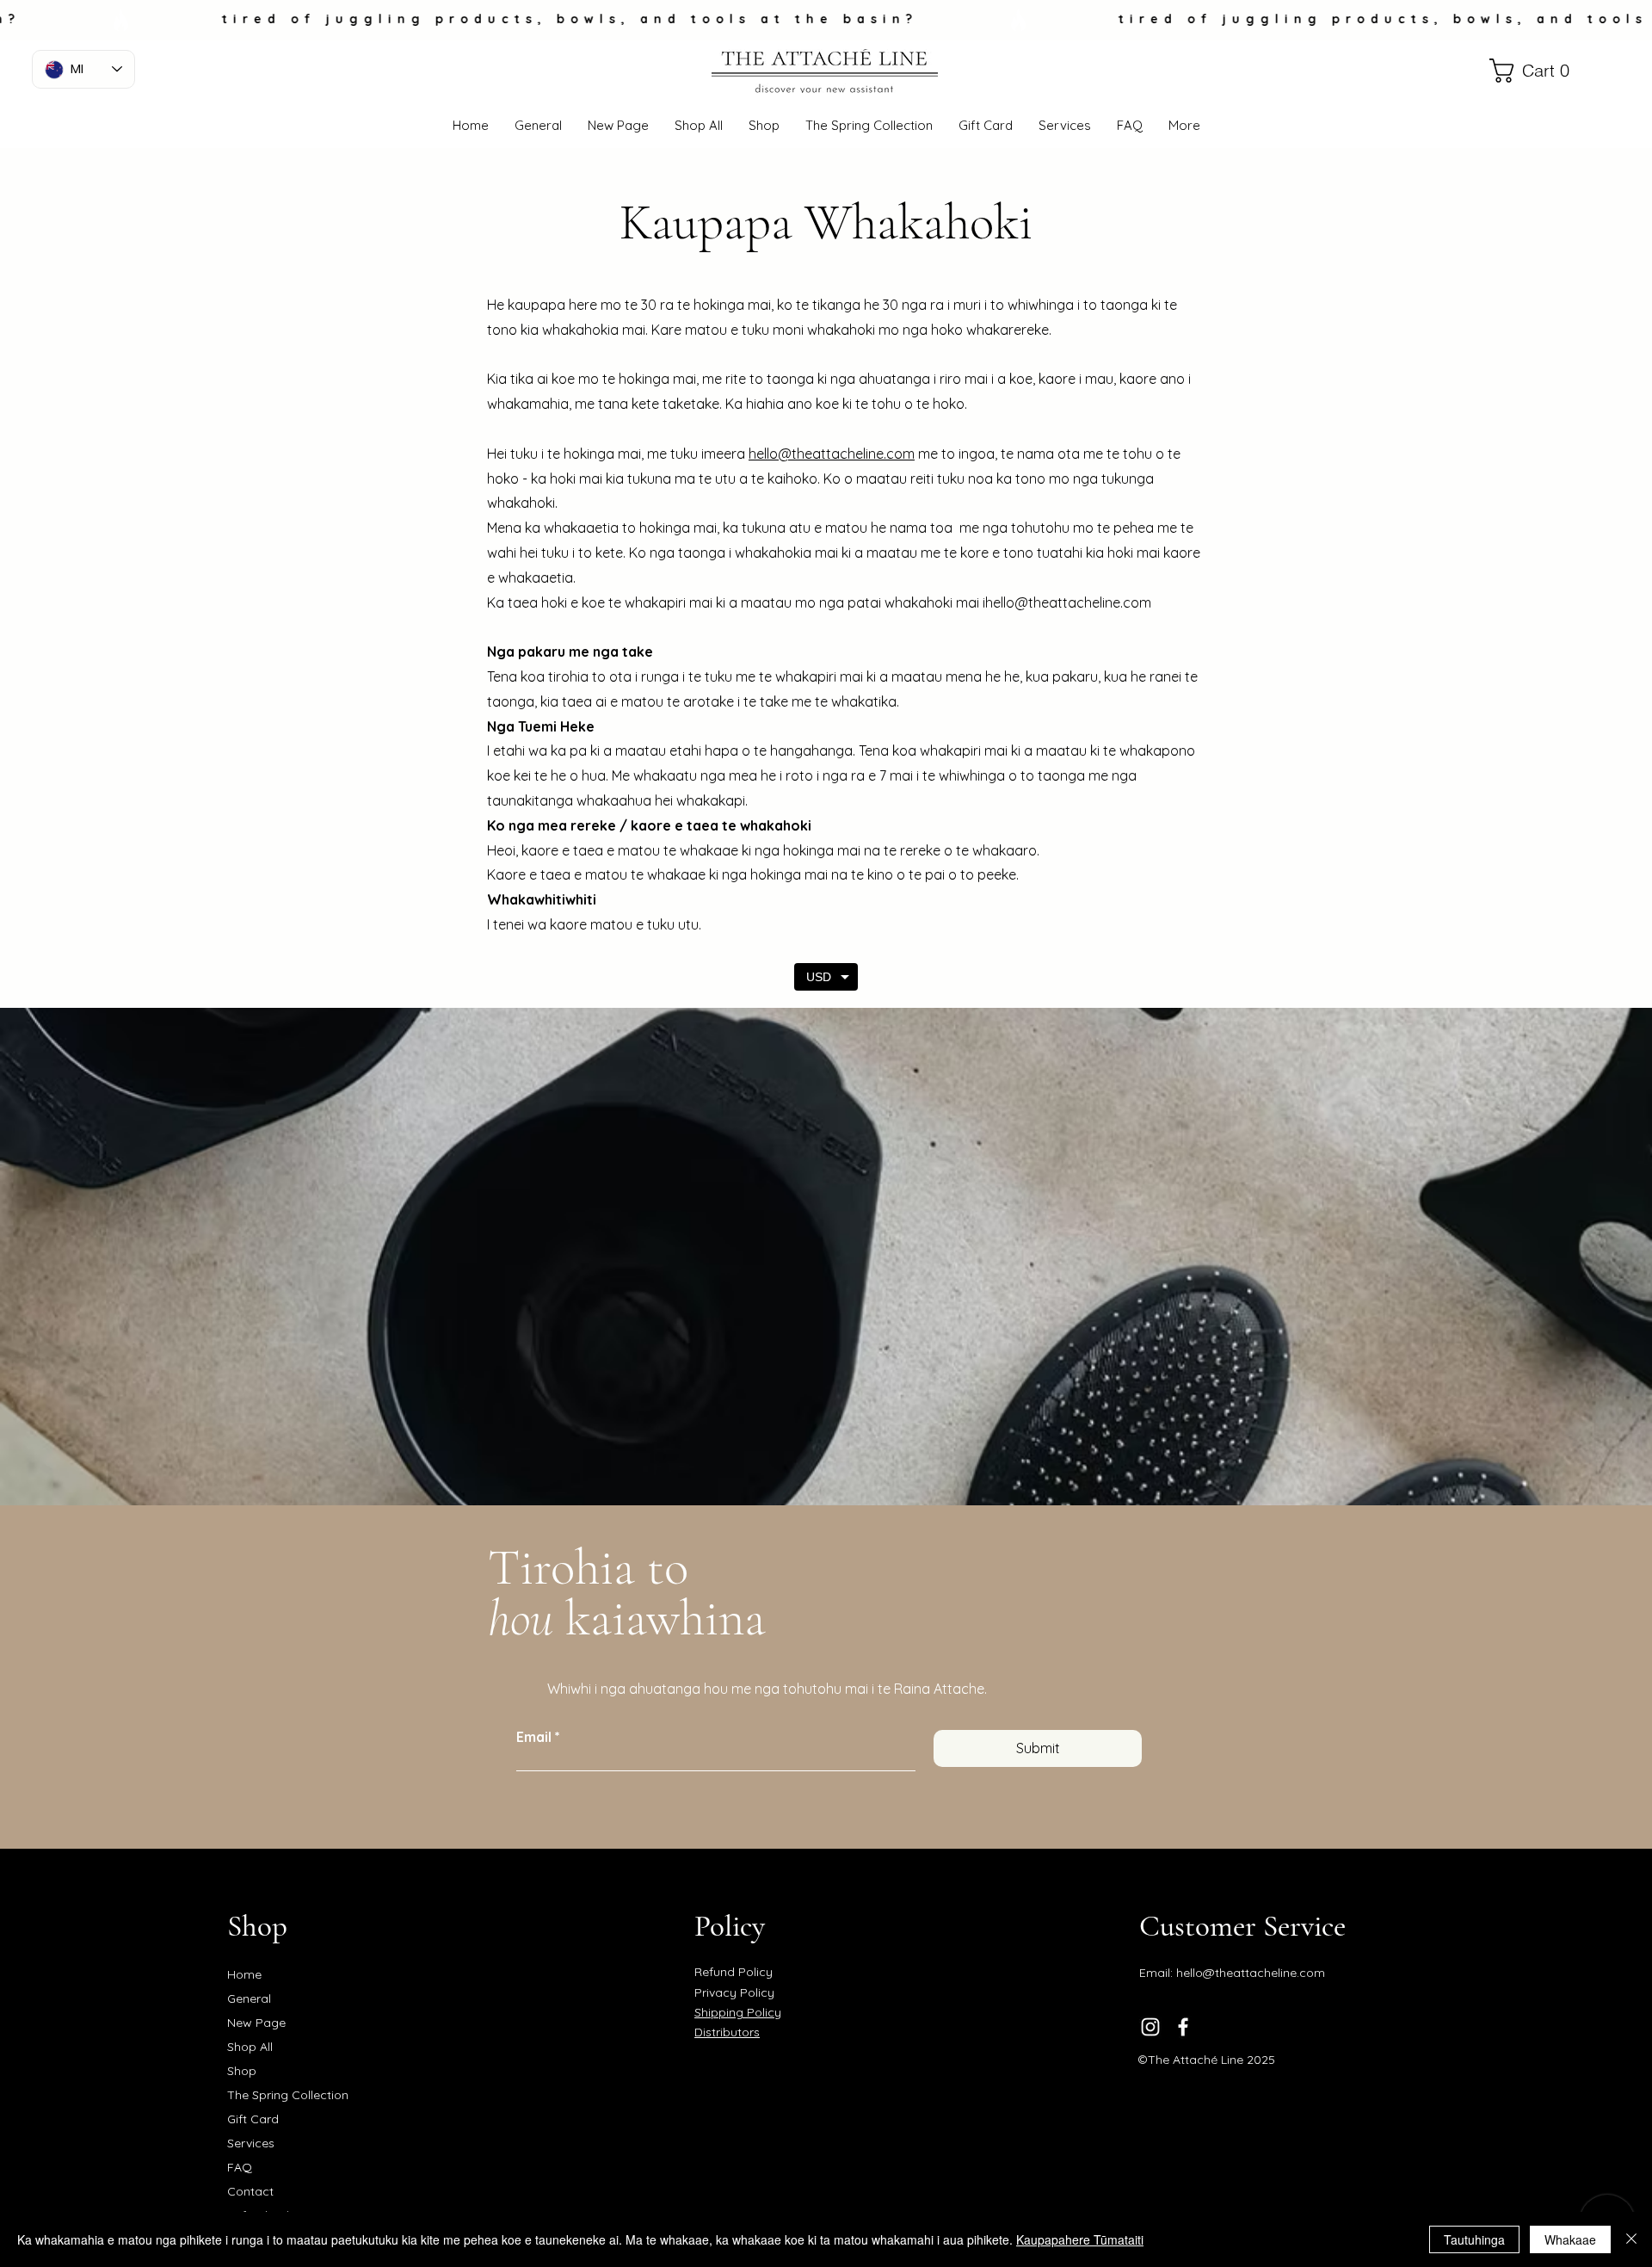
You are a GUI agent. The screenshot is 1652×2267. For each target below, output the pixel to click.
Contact (250, 2191)
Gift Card (253, 2119)
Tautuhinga (1474, 2239)
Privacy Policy (734, 1992)
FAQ (240, 2167)
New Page (256, 2023)
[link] (1519, 71)
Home (244, 1974)
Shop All (250, 2047)
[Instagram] (1150, 2027)
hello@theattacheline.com (1068, 602)
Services (251, 2143)
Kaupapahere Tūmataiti (1080, 2239)
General (249, 1998)
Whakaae (1570, 2239)
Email (534, 1737)
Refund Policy (734, 1972)
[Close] (1631, 2239)
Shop (242, 2071)
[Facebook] (1183, 2027)
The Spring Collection (288, 2095)
